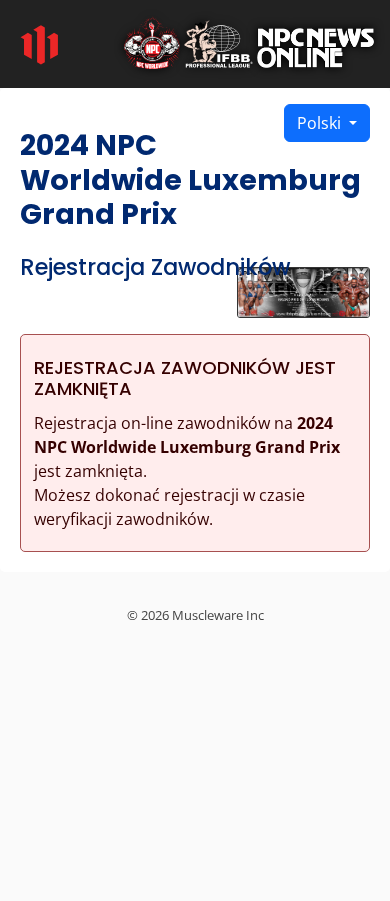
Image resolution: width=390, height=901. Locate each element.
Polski (321, 123)
